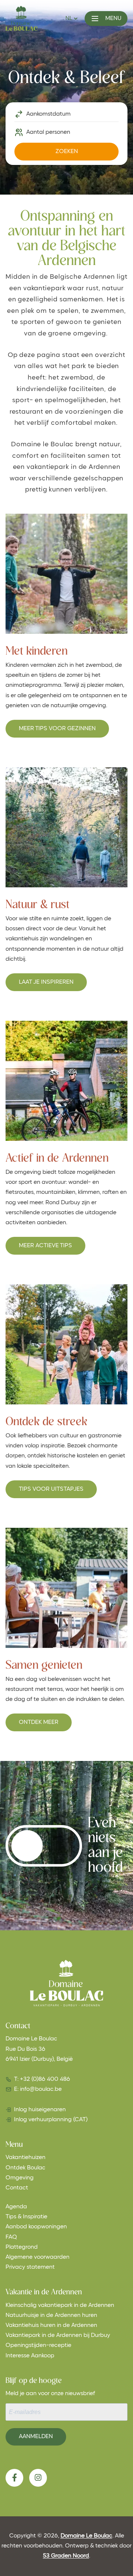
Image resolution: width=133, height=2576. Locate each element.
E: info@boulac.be (38, 2089)
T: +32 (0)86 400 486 (42, 2079)
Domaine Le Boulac (86, 2536)
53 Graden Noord (66, 2556)
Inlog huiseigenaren (40, 2110)
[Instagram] (38, 2478)
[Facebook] (14, 2478)
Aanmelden (36, 2437)
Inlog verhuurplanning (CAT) (51, 2120)
